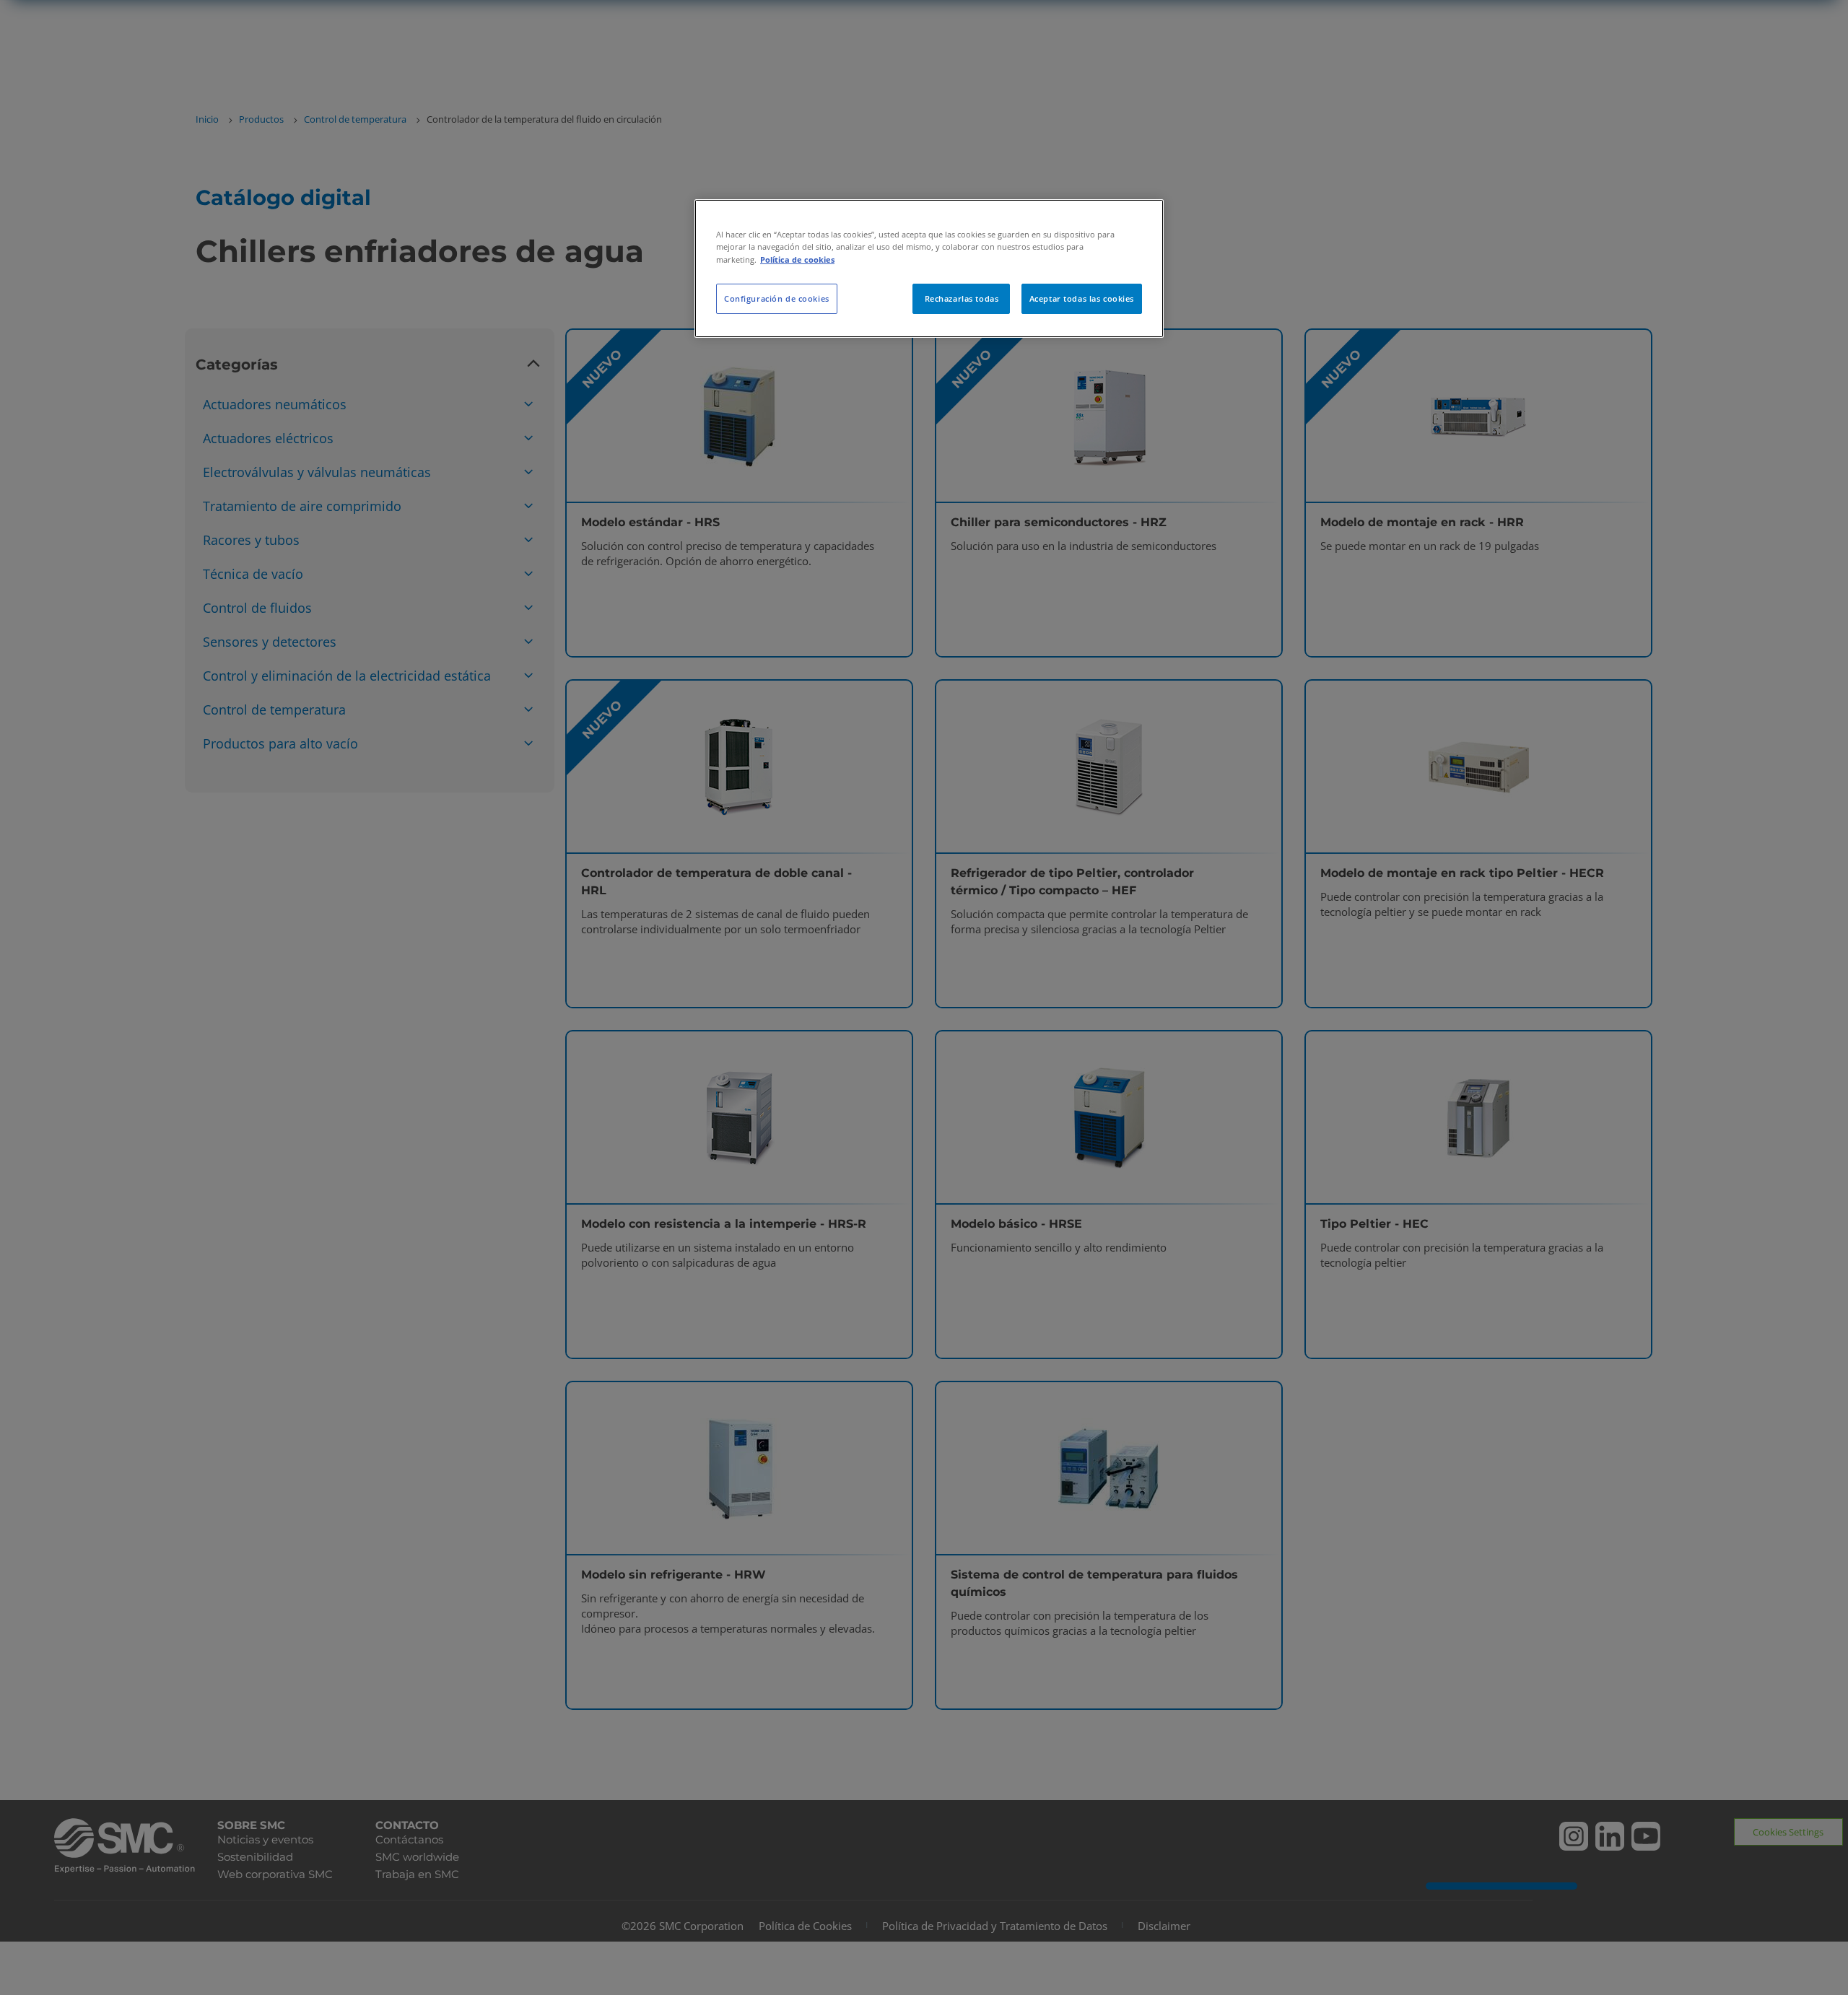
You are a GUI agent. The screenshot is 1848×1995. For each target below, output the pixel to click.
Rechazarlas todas (962, 298)
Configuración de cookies (777, 298)
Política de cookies (797, 259)
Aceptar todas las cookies (1082, 298)
